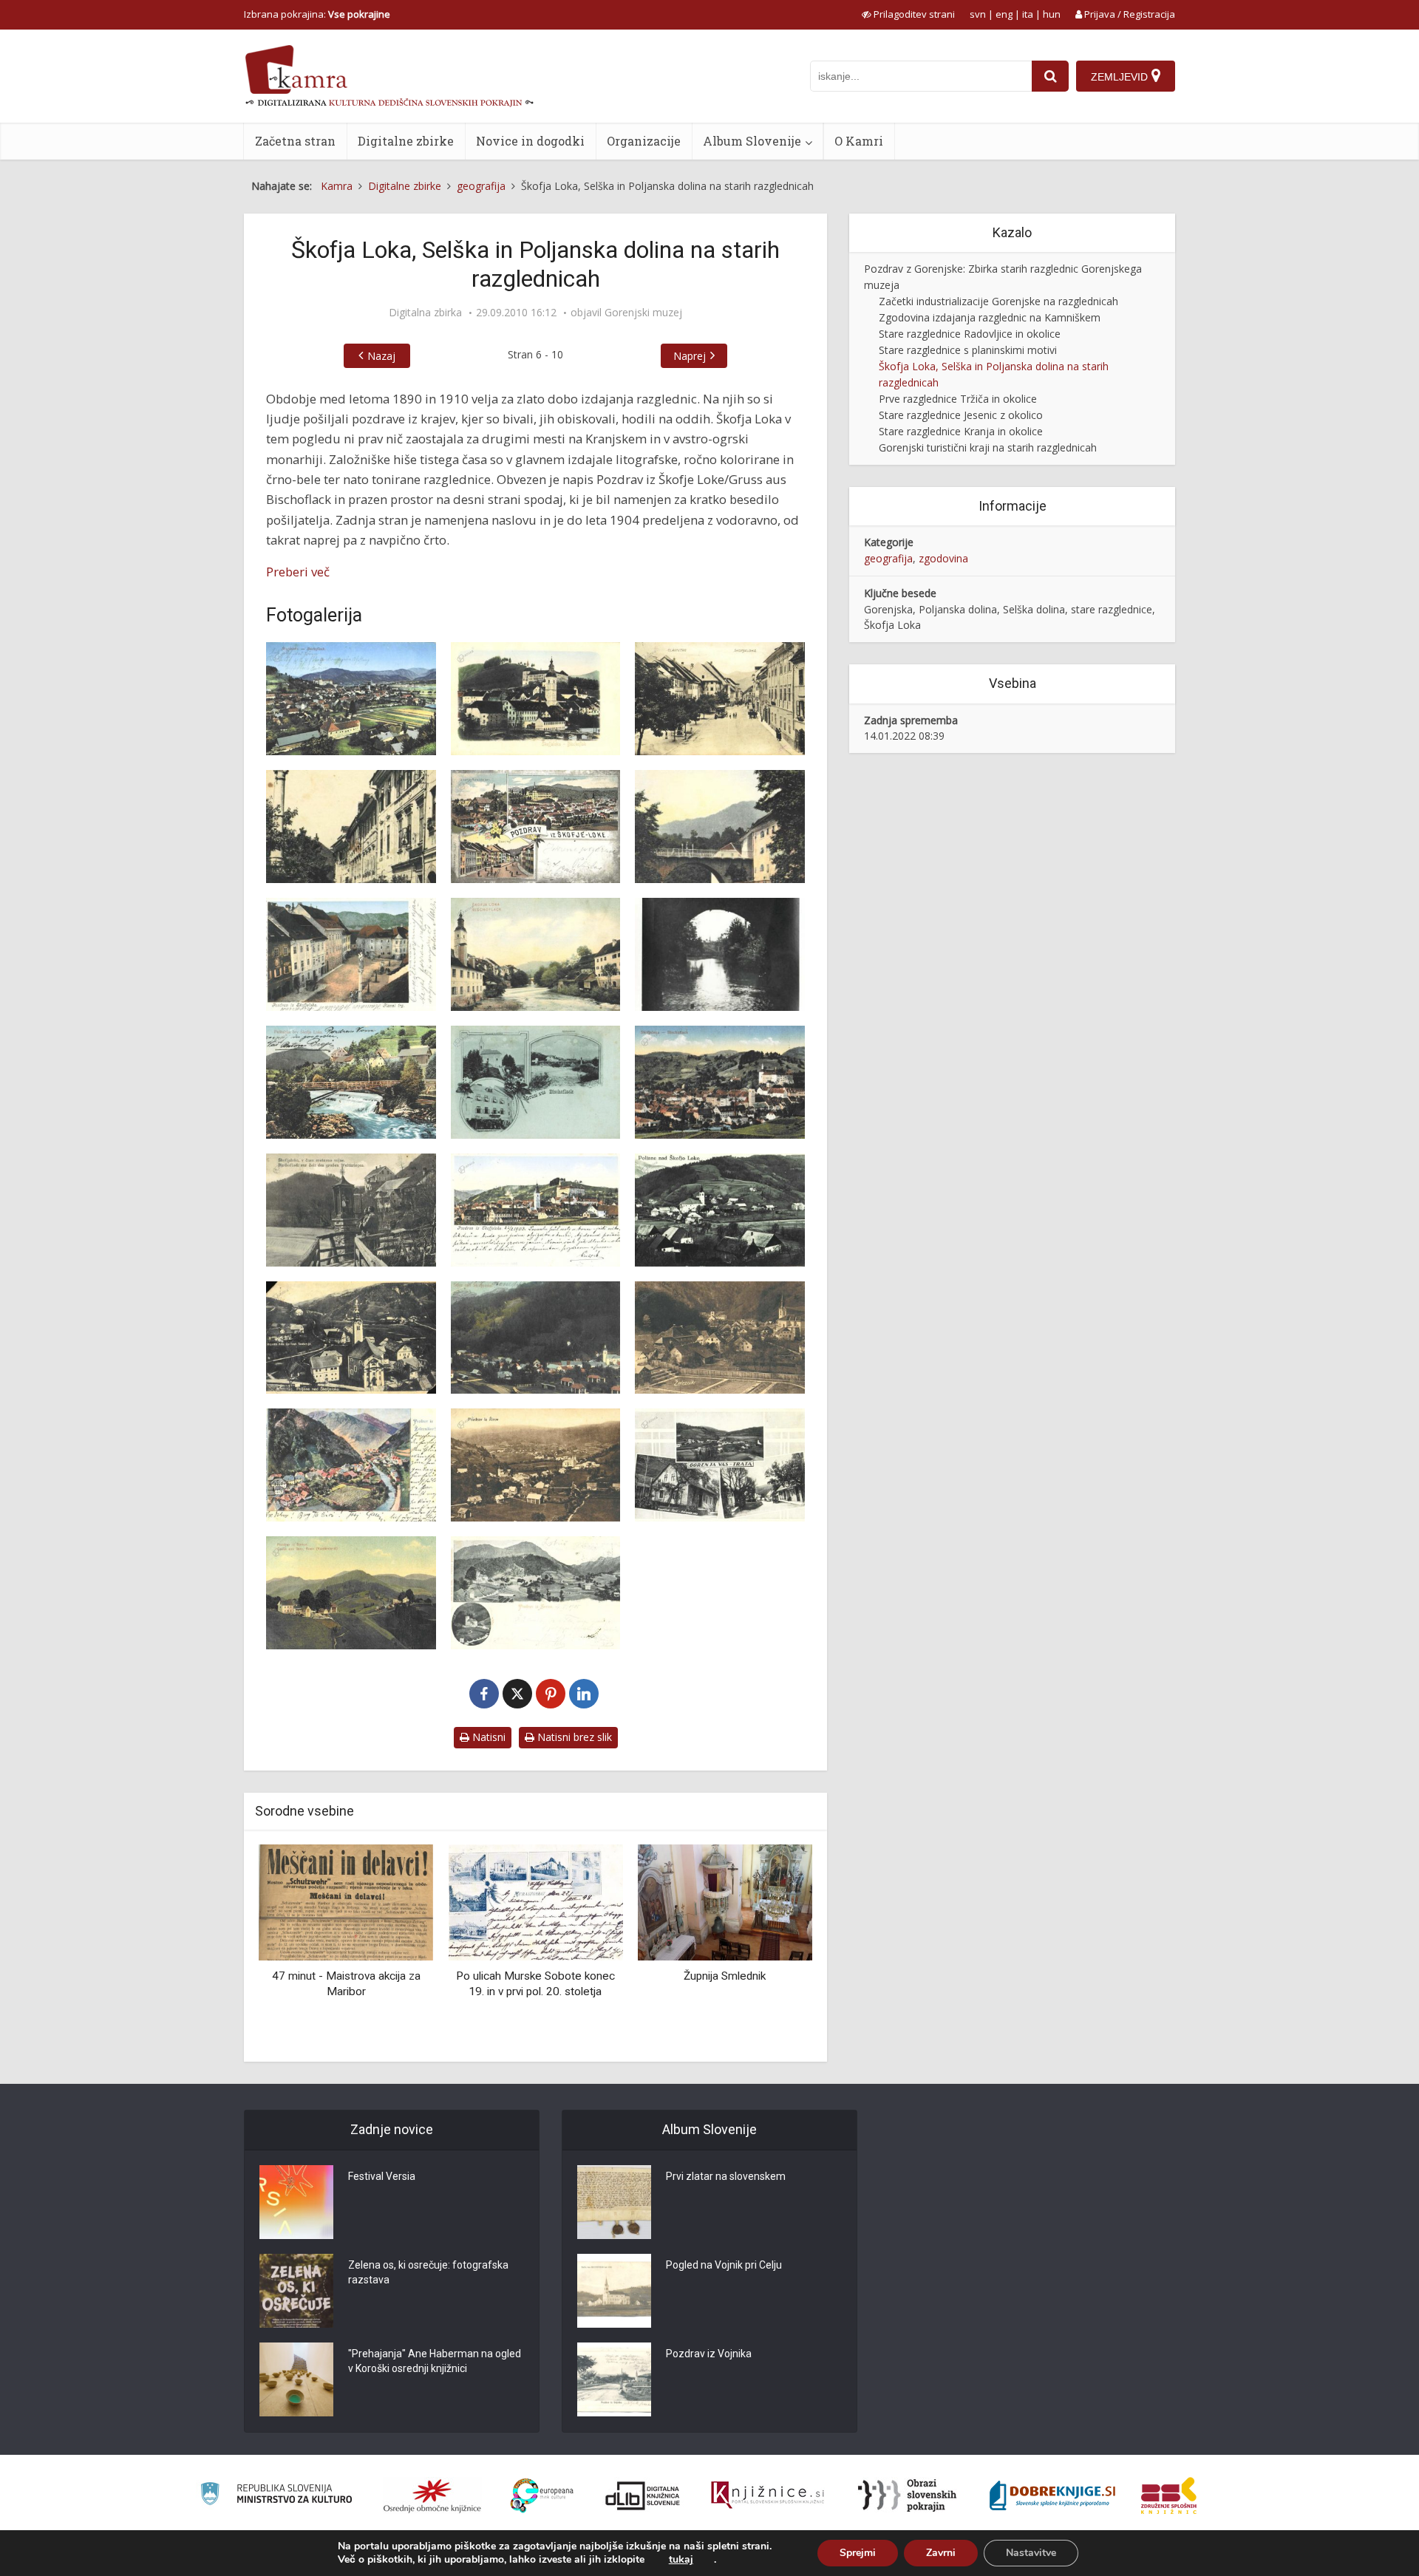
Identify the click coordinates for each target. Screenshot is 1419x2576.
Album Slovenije (752, 141)
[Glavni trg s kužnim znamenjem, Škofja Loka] (351, 827)
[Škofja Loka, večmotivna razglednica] (536, 1082)
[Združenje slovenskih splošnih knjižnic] (768, 2495)
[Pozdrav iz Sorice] (536, 1593)
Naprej (690, 356)
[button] (775, 1948)
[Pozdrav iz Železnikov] (351, 1465)
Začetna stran (295, 141)
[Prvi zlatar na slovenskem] (614, 2202)
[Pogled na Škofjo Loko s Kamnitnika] (536, 1210)
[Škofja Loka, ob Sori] (536, 954)
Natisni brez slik (573, 1737)
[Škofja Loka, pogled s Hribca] (351, 699)
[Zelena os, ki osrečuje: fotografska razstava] (296, 2291)
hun (1052, 14)
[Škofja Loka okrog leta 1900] (351, 954)
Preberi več (298, 572)
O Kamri (859, 141)
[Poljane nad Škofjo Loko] (720, 1210)
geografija (888, 558)
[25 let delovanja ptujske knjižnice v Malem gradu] (725, 1902)
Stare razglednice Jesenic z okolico (961, 415)
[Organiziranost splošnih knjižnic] (432, 2495)
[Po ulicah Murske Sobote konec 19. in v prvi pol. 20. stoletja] (346, 1902)
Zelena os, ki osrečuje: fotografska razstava (428, 2272)
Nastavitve (1031, 2553)
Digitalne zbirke (406, 141)
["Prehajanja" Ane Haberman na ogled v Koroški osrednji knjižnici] (296, 2379)
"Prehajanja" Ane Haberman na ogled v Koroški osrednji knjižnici (435, 2361)
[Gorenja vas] (720, 1465)
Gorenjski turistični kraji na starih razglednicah (988, 447)
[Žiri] (536, 1465)
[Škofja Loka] (536, 699)
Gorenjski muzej (643, 313)
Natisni (487, 1737)
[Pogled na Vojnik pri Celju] (614, 2291)
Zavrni (941, 2553)
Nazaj (381, 356)
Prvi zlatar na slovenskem (726, 2176)
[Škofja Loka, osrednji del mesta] (720, 1082)
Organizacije (644, 141)
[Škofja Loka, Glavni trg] (720, 699)
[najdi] (1050, 76)
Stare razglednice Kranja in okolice (961, 431)
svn (978, 14)
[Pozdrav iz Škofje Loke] (536, 827)
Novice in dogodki (530, 141)
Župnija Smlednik (535, 1976)
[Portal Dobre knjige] (1052, 2495)
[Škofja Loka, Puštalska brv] (351, 1082)
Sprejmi (858, 2553)
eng (1004, 14)
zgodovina (943, 558)
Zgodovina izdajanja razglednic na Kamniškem (990, 317)
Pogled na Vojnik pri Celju (724, 2265)
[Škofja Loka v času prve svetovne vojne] (351, 1210)
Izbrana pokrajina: (317, 14)
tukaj (681, 2560)
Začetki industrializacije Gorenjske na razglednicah (998, 301)
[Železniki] (720, 1338)
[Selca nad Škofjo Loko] (536, 1338)
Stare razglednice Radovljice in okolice (970, 334)
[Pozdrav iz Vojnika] (614, 2379)
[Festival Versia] (296, 2202)
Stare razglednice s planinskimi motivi (968, 350)
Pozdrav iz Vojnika (709, 2354)
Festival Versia (382, 2176)
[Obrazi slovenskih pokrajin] (907, 2495)
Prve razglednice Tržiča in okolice (958, 399)
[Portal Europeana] (542, 2496)
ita (1028, 14)
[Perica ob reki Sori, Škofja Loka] (720, 954)
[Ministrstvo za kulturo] (276, 2496)
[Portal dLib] (643, 2495)
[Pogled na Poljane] (351, 1338)
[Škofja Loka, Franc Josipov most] (720, 827)
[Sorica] (351, 1593)
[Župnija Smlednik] (535, 1902)
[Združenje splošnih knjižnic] (1169, 2495)
